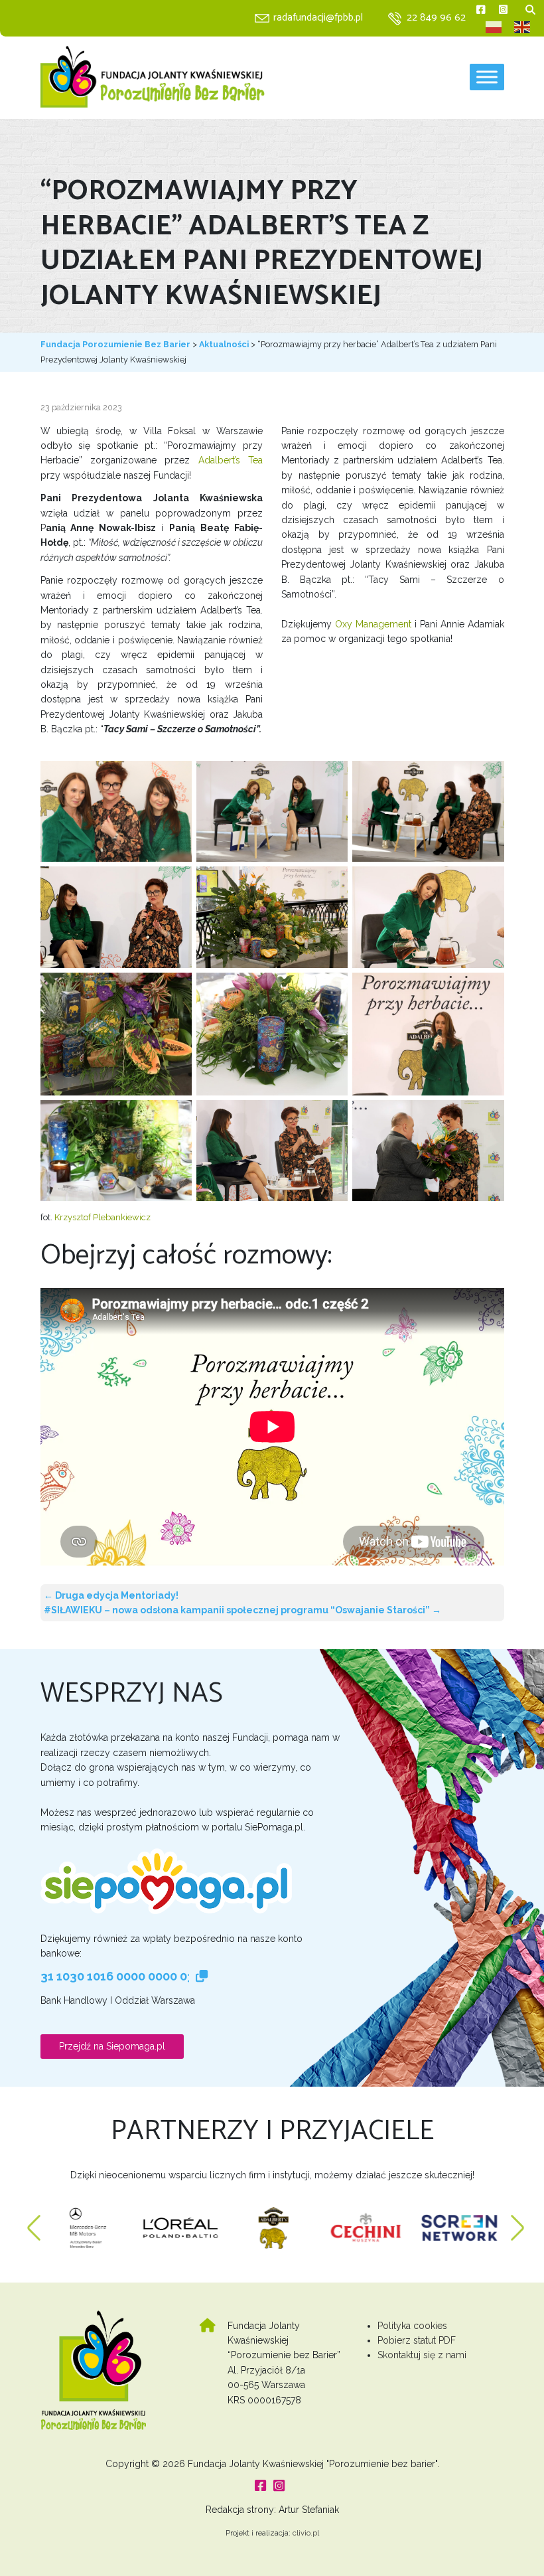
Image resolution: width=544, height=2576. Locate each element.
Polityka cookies (412, 2326)
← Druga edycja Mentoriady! (111, 1595)
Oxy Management (373, 624)
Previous (34, 2221)
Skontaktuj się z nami (422, 2355)
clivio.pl (306, 2533)
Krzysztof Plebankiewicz (102, 1217)
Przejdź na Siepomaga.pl (112, 2046)
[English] (523, 27)
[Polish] (494, 27)
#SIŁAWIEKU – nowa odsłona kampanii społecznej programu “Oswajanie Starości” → (242, 1610)
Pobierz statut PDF (417, 2340)
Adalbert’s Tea (231, 460)
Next (517, 2221)
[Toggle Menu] (487, 77)
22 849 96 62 (436, 18)
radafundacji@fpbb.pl (318, 18)
